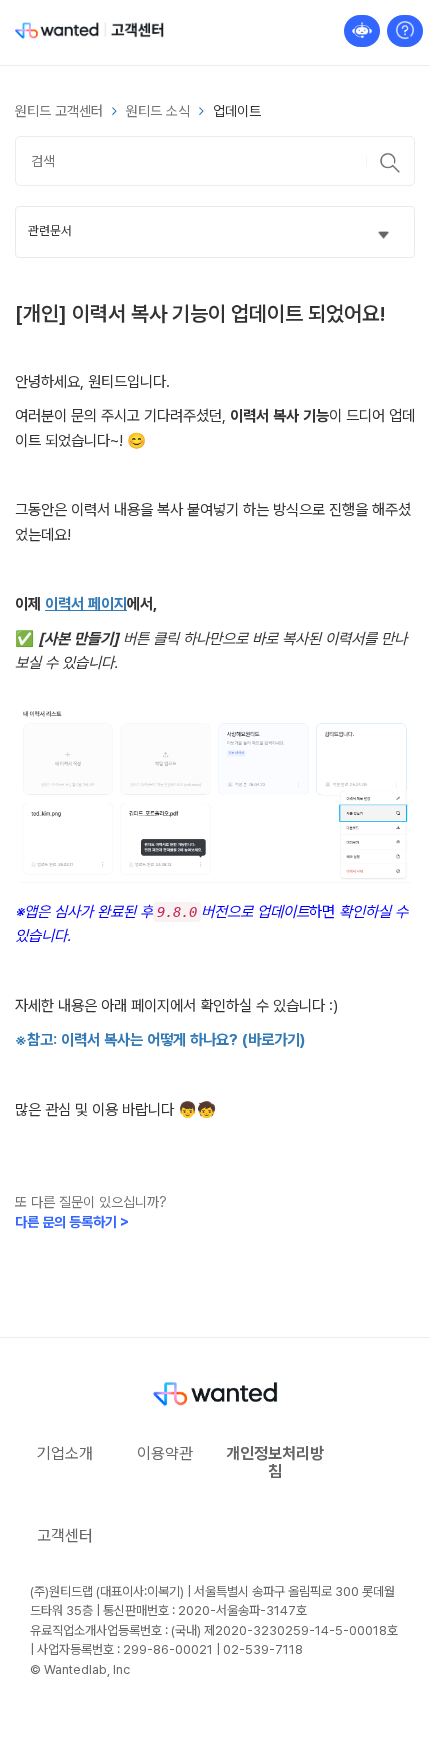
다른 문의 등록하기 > (72, 1222)
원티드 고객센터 (59, 111)
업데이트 (237, 111)
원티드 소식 (158, 111)
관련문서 (50, 230)
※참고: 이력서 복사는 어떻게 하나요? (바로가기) (160, 1039)
